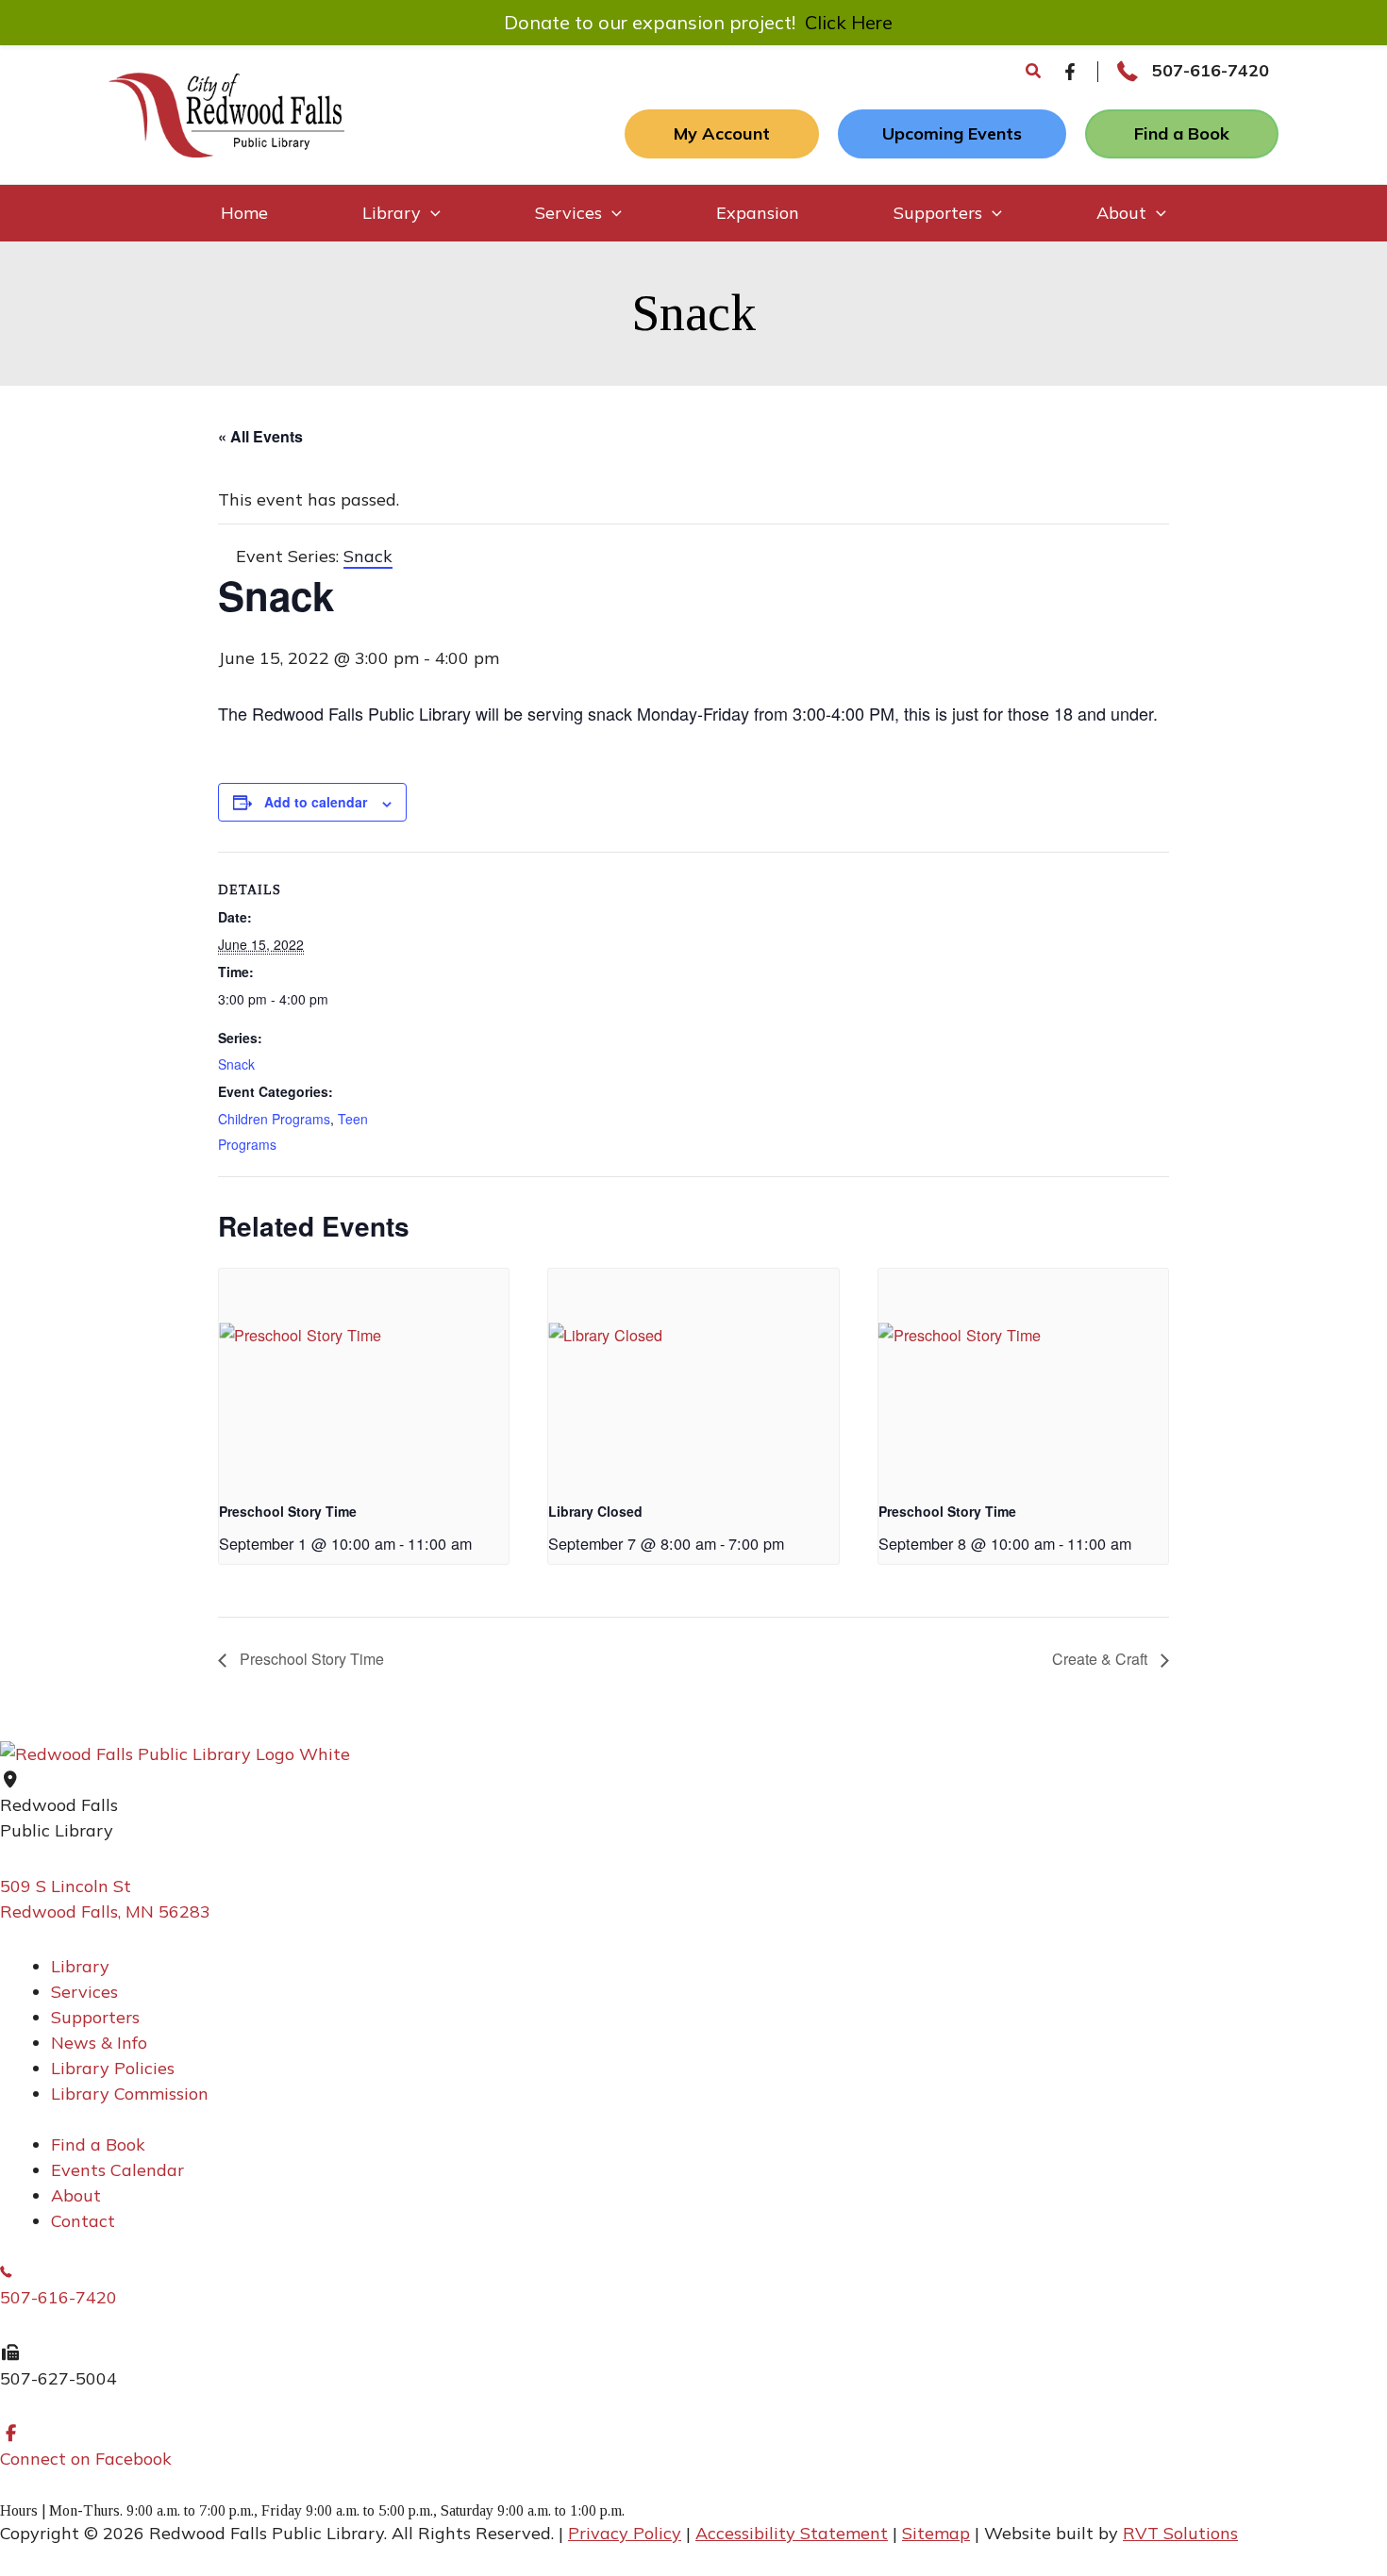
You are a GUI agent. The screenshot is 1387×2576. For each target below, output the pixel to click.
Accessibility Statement (792, 2533)
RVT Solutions (1180, 2533)
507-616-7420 (1211, 70)
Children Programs (274, 1119)
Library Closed (595, 1511)
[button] (1034, 72)
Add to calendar (316, 802)
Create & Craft (1102, 1659)
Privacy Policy (625, 2533)
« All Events (260, 436)
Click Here (849, 22)
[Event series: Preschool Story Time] (478, 1543)
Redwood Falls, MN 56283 (105, 1911)
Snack (236, 1064)
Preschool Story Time (288, 1511)
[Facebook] (1070, 72)
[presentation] (364, 1377)
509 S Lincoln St (66, 1886)
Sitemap (936, 2533)
